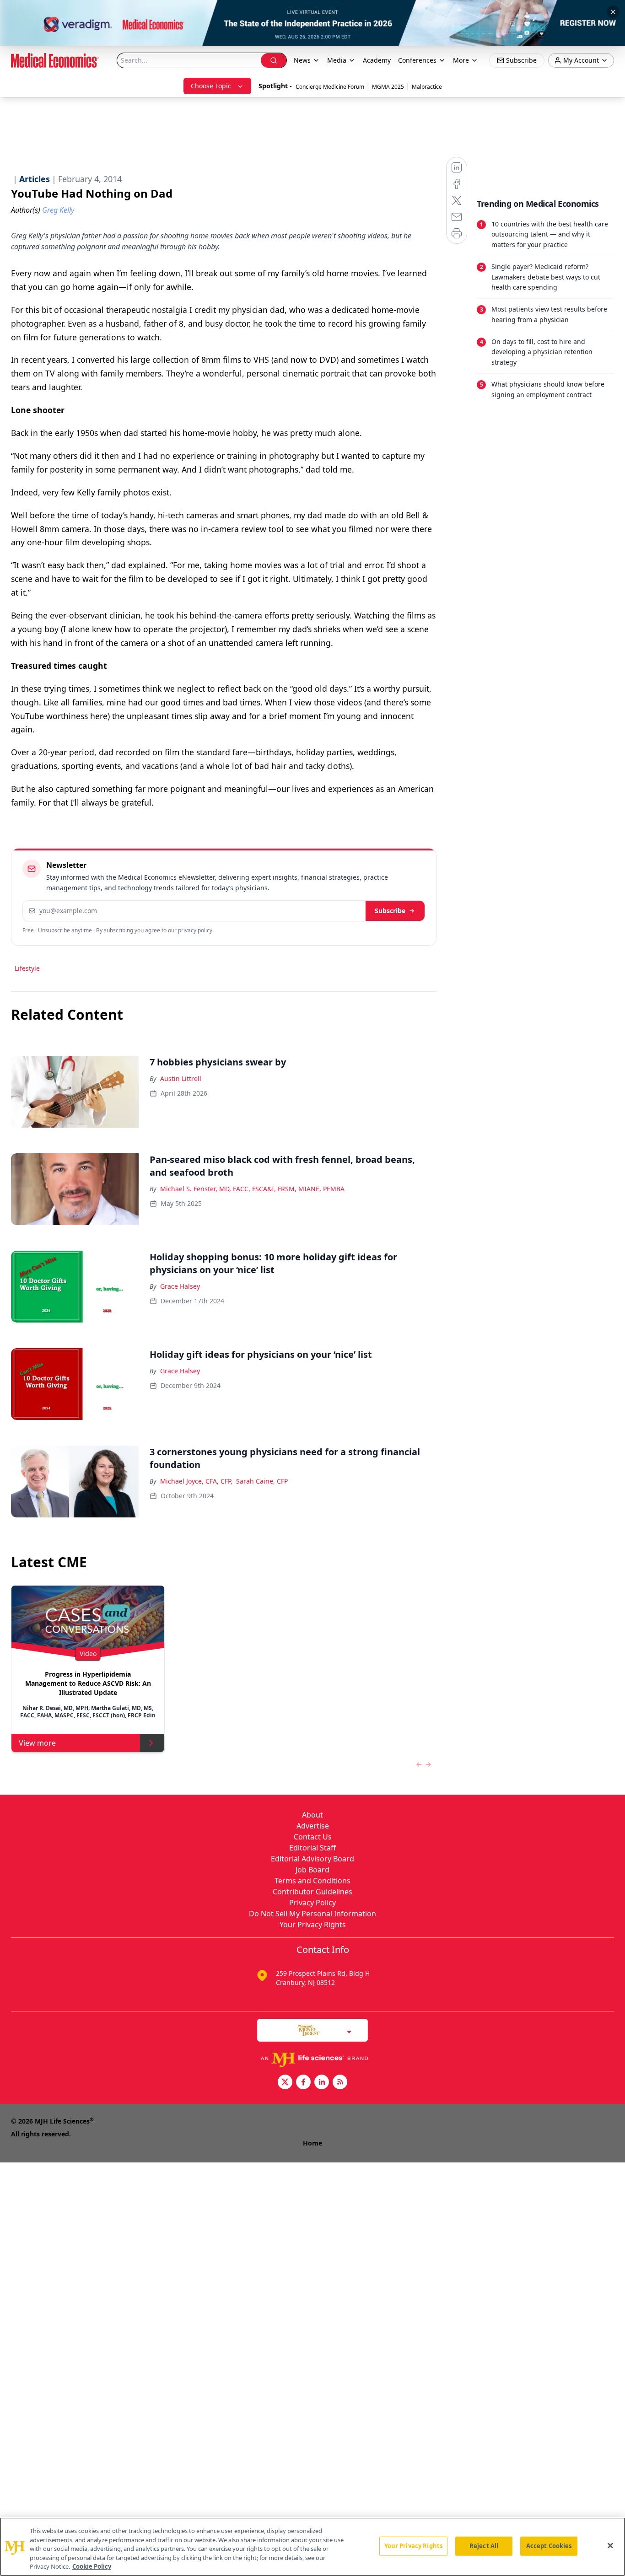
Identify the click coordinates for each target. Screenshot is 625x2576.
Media (337, 60)
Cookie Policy (92, 2566)
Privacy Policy (312, 1903)
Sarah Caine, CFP (262, 1481)
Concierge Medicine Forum (330, 87)
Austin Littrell (181, 1078)
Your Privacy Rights (313, 1925)
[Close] (610, 2546)
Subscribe (390, 911)
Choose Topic (211, 86)
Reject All (484, 2546)
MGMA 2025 (388, 87)
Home (312, 2143)
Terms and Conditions (312, 1881)
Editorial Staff (312, 1848)
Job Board (312, 1870)
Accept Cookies (549, 2546)
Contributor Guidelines (312, 1892)
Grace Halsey (180, 1286)
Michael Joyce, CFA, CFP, (196, 1481)
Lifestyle (27, 968)
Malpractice (427, 87)
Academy (377, 60)
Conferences (417, 60)
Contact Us (313, 1837)
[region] (312, 2547)
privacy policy (195, 930)
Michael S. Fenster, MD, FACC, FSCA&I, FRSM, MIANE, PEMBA (252, 1189)
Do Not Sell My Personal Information (312, 1914)
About (312, 1815)
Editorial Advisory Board (312, 1859)
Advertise (313, 1826)
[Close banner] (613, 12)
